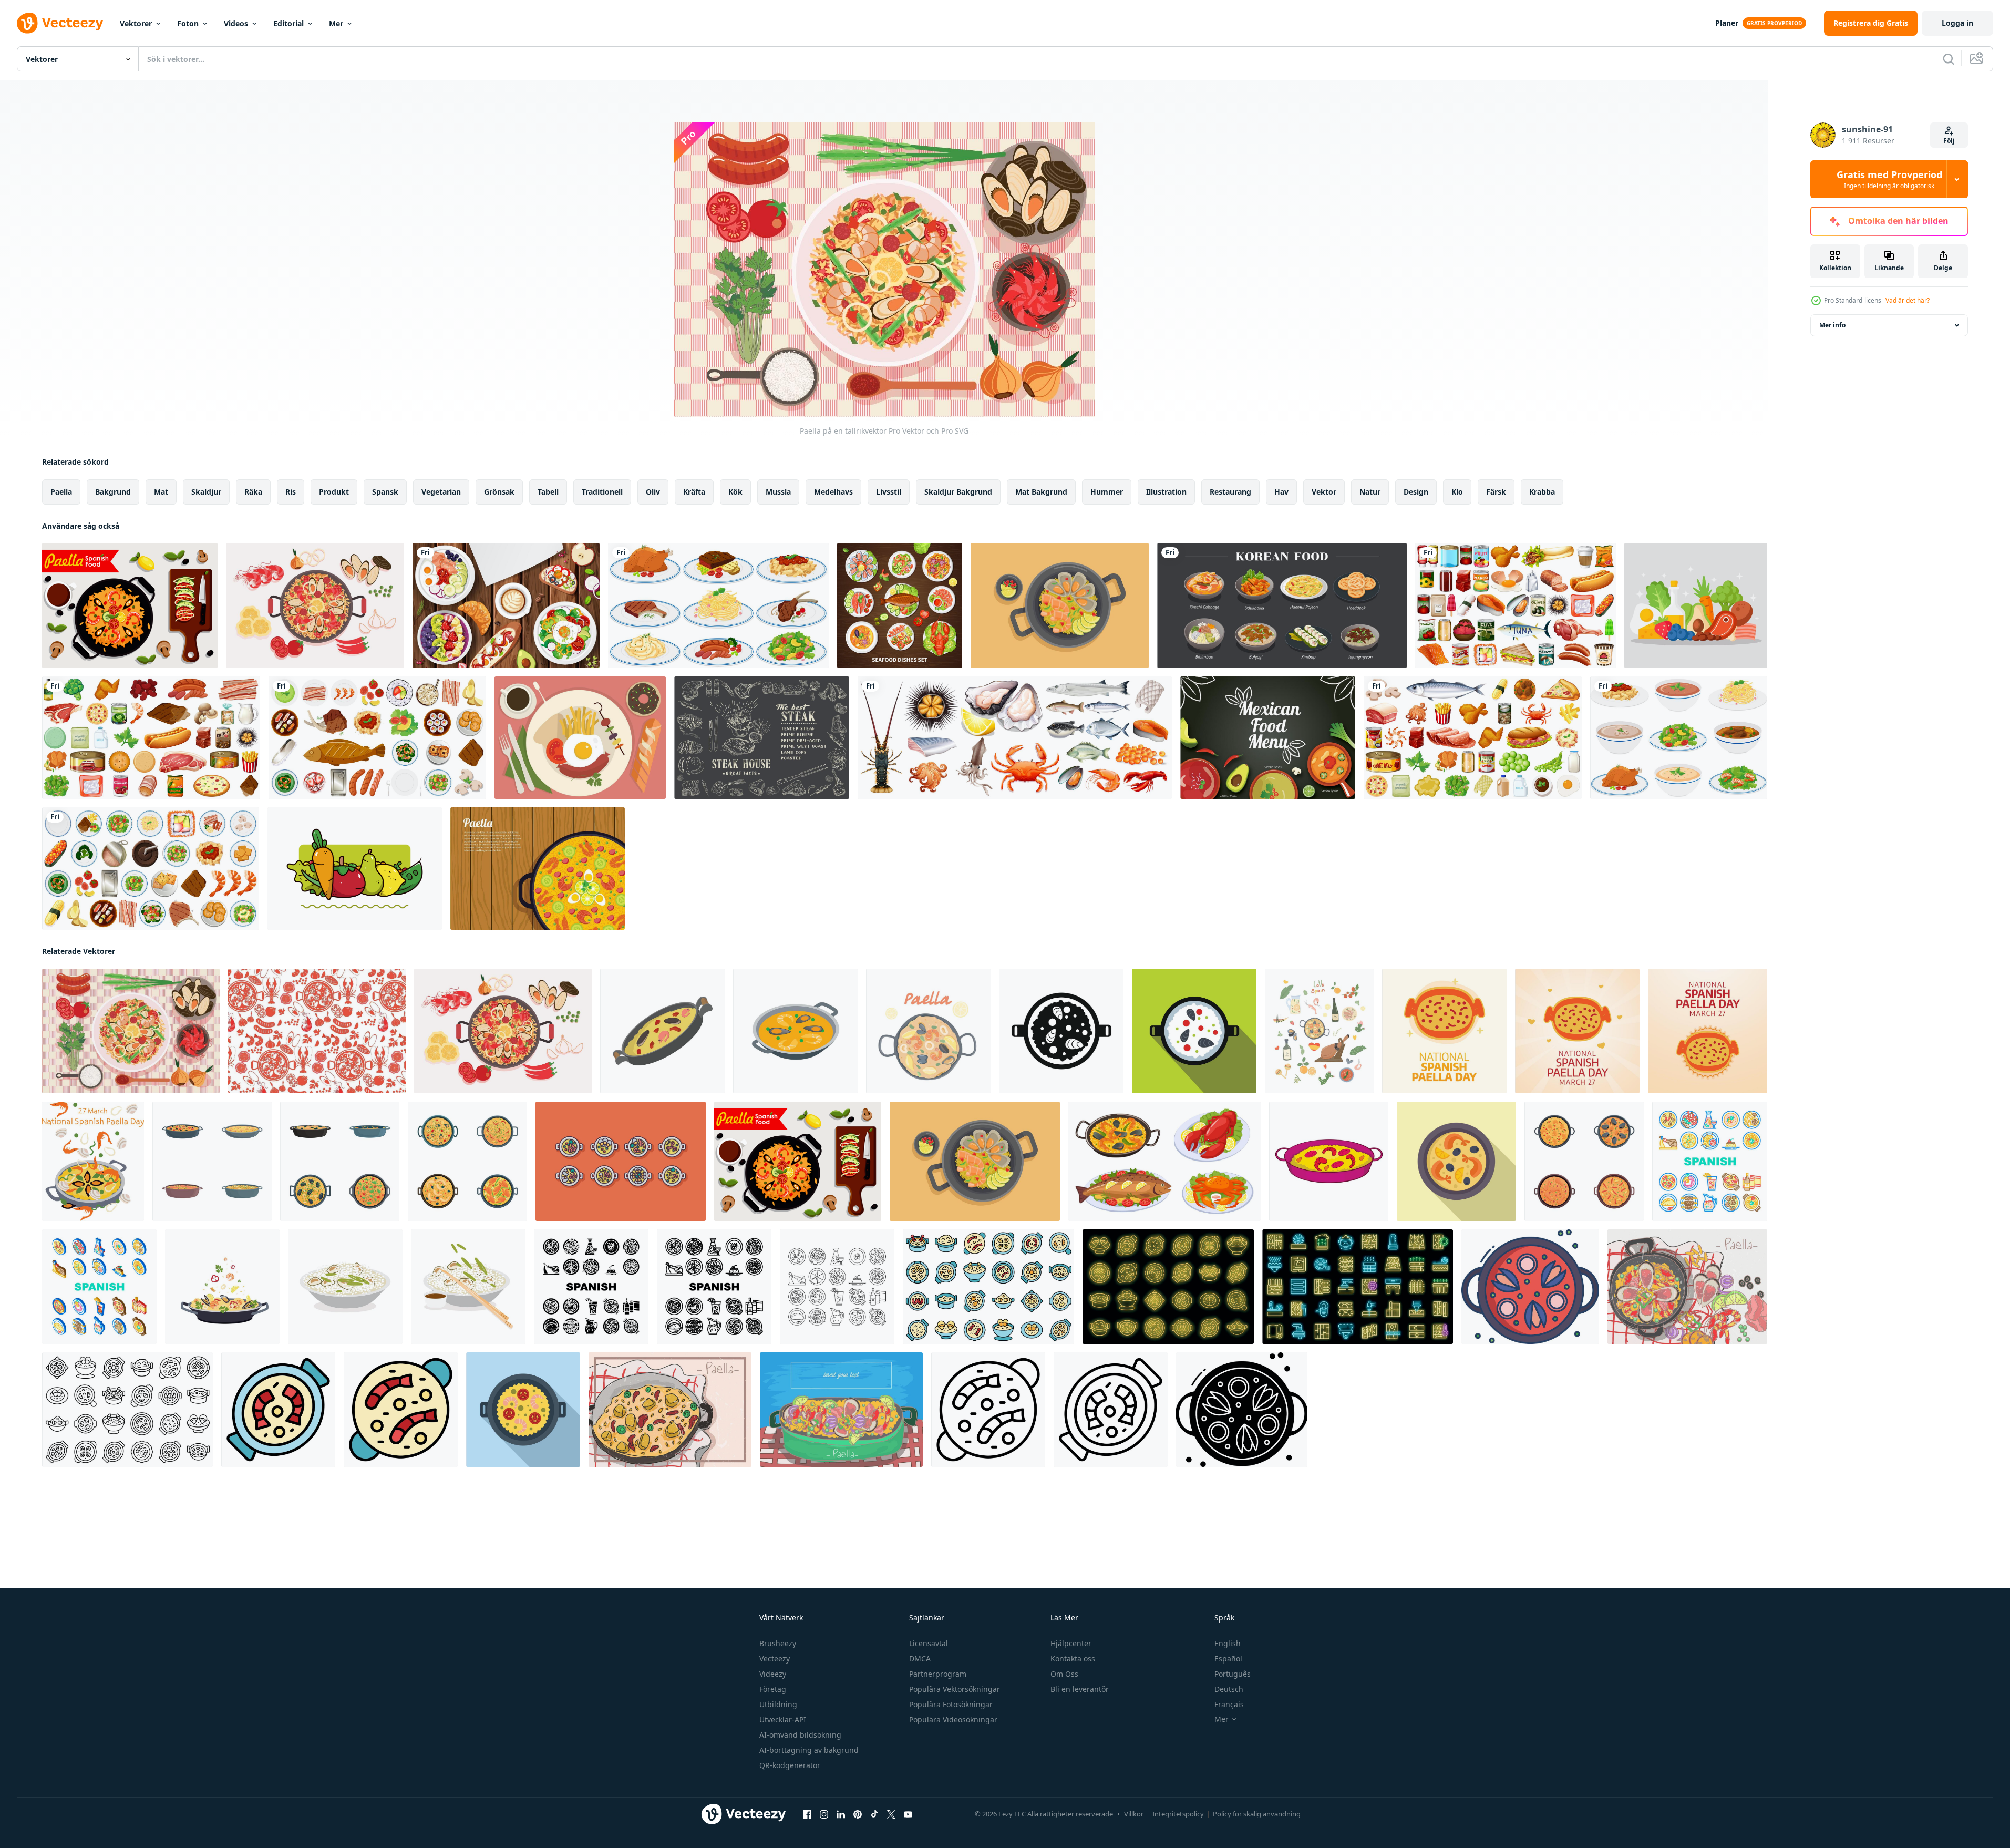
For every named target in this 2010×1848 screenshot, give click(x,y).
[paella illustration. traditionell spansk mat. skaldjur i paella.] (928, 1031)
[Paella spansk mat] (130, 605)
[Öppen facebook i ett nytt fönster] (807, 1814)
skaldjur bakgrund (958, 492)
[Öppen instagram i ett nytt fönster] (824, 1814)
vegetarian (441, 492)
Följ (1949, 141)
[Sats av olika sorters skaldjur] (1015, 738)
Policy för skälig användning (1257, 1814)
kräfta (694, 492)
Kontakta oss (1073, 1659)
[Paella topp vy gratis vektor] (538, 869)
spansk (385, 492)
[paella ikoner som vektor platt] (988, 1287)
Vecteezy (775, 1659)
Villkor (1134, 1814)
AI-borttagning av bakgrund (809, 1750)
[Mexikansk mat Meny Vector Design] (1268, 738)
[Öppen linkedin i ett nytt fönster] (841, 1814)
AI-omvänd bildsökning (800, 1735)
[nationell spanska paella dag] (93, 1161)
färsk (1496, 492)
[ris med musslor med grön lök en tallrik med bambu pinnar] (468, 1287)
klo (1457, 492)
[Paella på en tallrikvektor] (131, 1031)
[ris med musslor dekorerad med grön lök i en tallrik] (345, 1287)
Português (1233, 1674)
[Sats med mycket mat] (1516, 605)
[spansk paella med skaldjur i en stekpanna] (222, 1287)
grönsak (499, 492)
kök (735, 492)
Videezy (773, 1674)
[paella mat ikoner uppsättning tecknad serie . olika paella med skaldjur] (340, 1161)
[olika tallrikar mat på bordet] (506, 605)
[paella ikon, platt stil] (1194, 1031)
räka (253, 492)
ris (291, 492)
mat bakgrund (1041, 492)
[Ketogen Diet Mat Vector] (1696, 605)
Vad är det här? (1908, 300)
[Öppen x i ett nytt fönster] (891, 1814)
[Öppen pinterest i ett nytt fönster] (858, 1814)
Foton (188, 23)
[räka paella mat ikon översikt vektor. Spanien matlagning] (1111, 1410)
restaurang (1230, 492)
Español (1228, 1659)
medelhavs (833, 492)
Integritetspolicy (1178, 1814)
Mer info (1832, 325)
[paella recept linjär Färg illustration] (1530, 1287)
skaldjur (206, 492)
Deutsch (1229, 1689)
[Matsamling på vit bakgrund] (151, 869)
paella (61, 492)
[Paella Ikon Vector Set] (621, 1161)
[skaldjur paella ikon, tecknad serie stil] (662, 1031)
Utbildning (778, 1704)
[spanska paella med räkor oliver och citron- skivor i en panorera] (1456, 1161)
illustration (1166, 492)
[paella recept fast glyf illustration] (1242, 1410)
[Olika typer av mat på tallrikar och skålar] (1679, 738)
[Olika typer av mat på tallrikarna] (718, 605)
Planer (1727, 23)
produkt (334, 492)
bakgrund (113, 492)
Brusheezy (778, 1643)
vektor (1324, 492)
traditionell (602, 492)
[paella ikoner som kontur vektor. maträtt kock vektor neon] (1168, 1287)
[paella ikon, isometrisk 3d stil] (795, 1031)
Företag (773, 1689)
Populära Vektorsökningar (955, 1689)
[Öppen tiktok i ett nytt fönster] (874, 1814)
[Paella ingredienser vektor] (315, 605)
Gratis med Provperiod (1889, 179)
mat (161, 492)
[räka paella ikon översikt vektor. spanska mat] (988, 1410)
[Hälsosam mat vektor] (355, 869)
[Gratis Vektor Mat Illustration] (580, 738)
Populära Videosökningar (953, 1719)
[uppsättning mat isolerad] (1473, 738)
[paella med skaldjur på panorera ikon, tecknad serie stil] (1329, 1161)
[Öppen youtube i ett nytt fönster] (908, 1814)
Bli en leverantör (1080, 1689)
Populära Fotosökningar (951, 1704)
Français (1229, 1704)
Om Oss (1064, 1674)
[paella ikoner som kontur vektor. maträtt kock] (127, 1410)
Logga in (1957, 23)
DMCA (920, 1659)
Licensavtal (929, 1643)
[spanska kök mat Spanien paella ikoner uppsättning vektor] (1710, 1161)
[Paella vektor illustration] (1060, 605)
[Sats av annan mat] (377, 738)
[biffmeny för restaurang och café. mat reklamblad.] (762, 738)
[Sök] (1949, 59)
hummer (1107, 492)
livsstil (889, 492)
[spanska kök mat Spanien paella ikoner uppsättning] (837, 1287)
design (1416, 492)
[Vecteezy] (60, 23)
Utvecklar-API (783, 1719)
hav (1281, 492)
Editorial (288, 23)
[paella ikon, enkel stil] (1061, 1031)
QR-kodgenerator (790, 1765)
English (1228, 1643)
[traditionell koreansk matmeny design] (1282, 605)
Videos (236, 23)
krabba (1542, 492)
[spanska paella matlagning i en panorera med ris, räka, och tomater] (523, 1410)
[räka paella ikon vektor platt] (401, 1410)
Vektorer (136, 23)
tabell (548, 492)
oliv (653, 492)
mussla (778, 492)
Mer (336, 23)
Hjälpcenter (1071, 1643)
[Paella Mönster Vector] (317, 1031)
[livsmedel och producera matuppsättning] (151, 738)
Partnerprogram (938, 1674)
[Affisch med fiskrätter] (900, 605)
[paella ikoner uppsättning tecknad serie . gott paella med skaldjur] (212, 1161)
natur (1370, 492)
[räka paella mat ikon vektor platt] (278, 1410)
